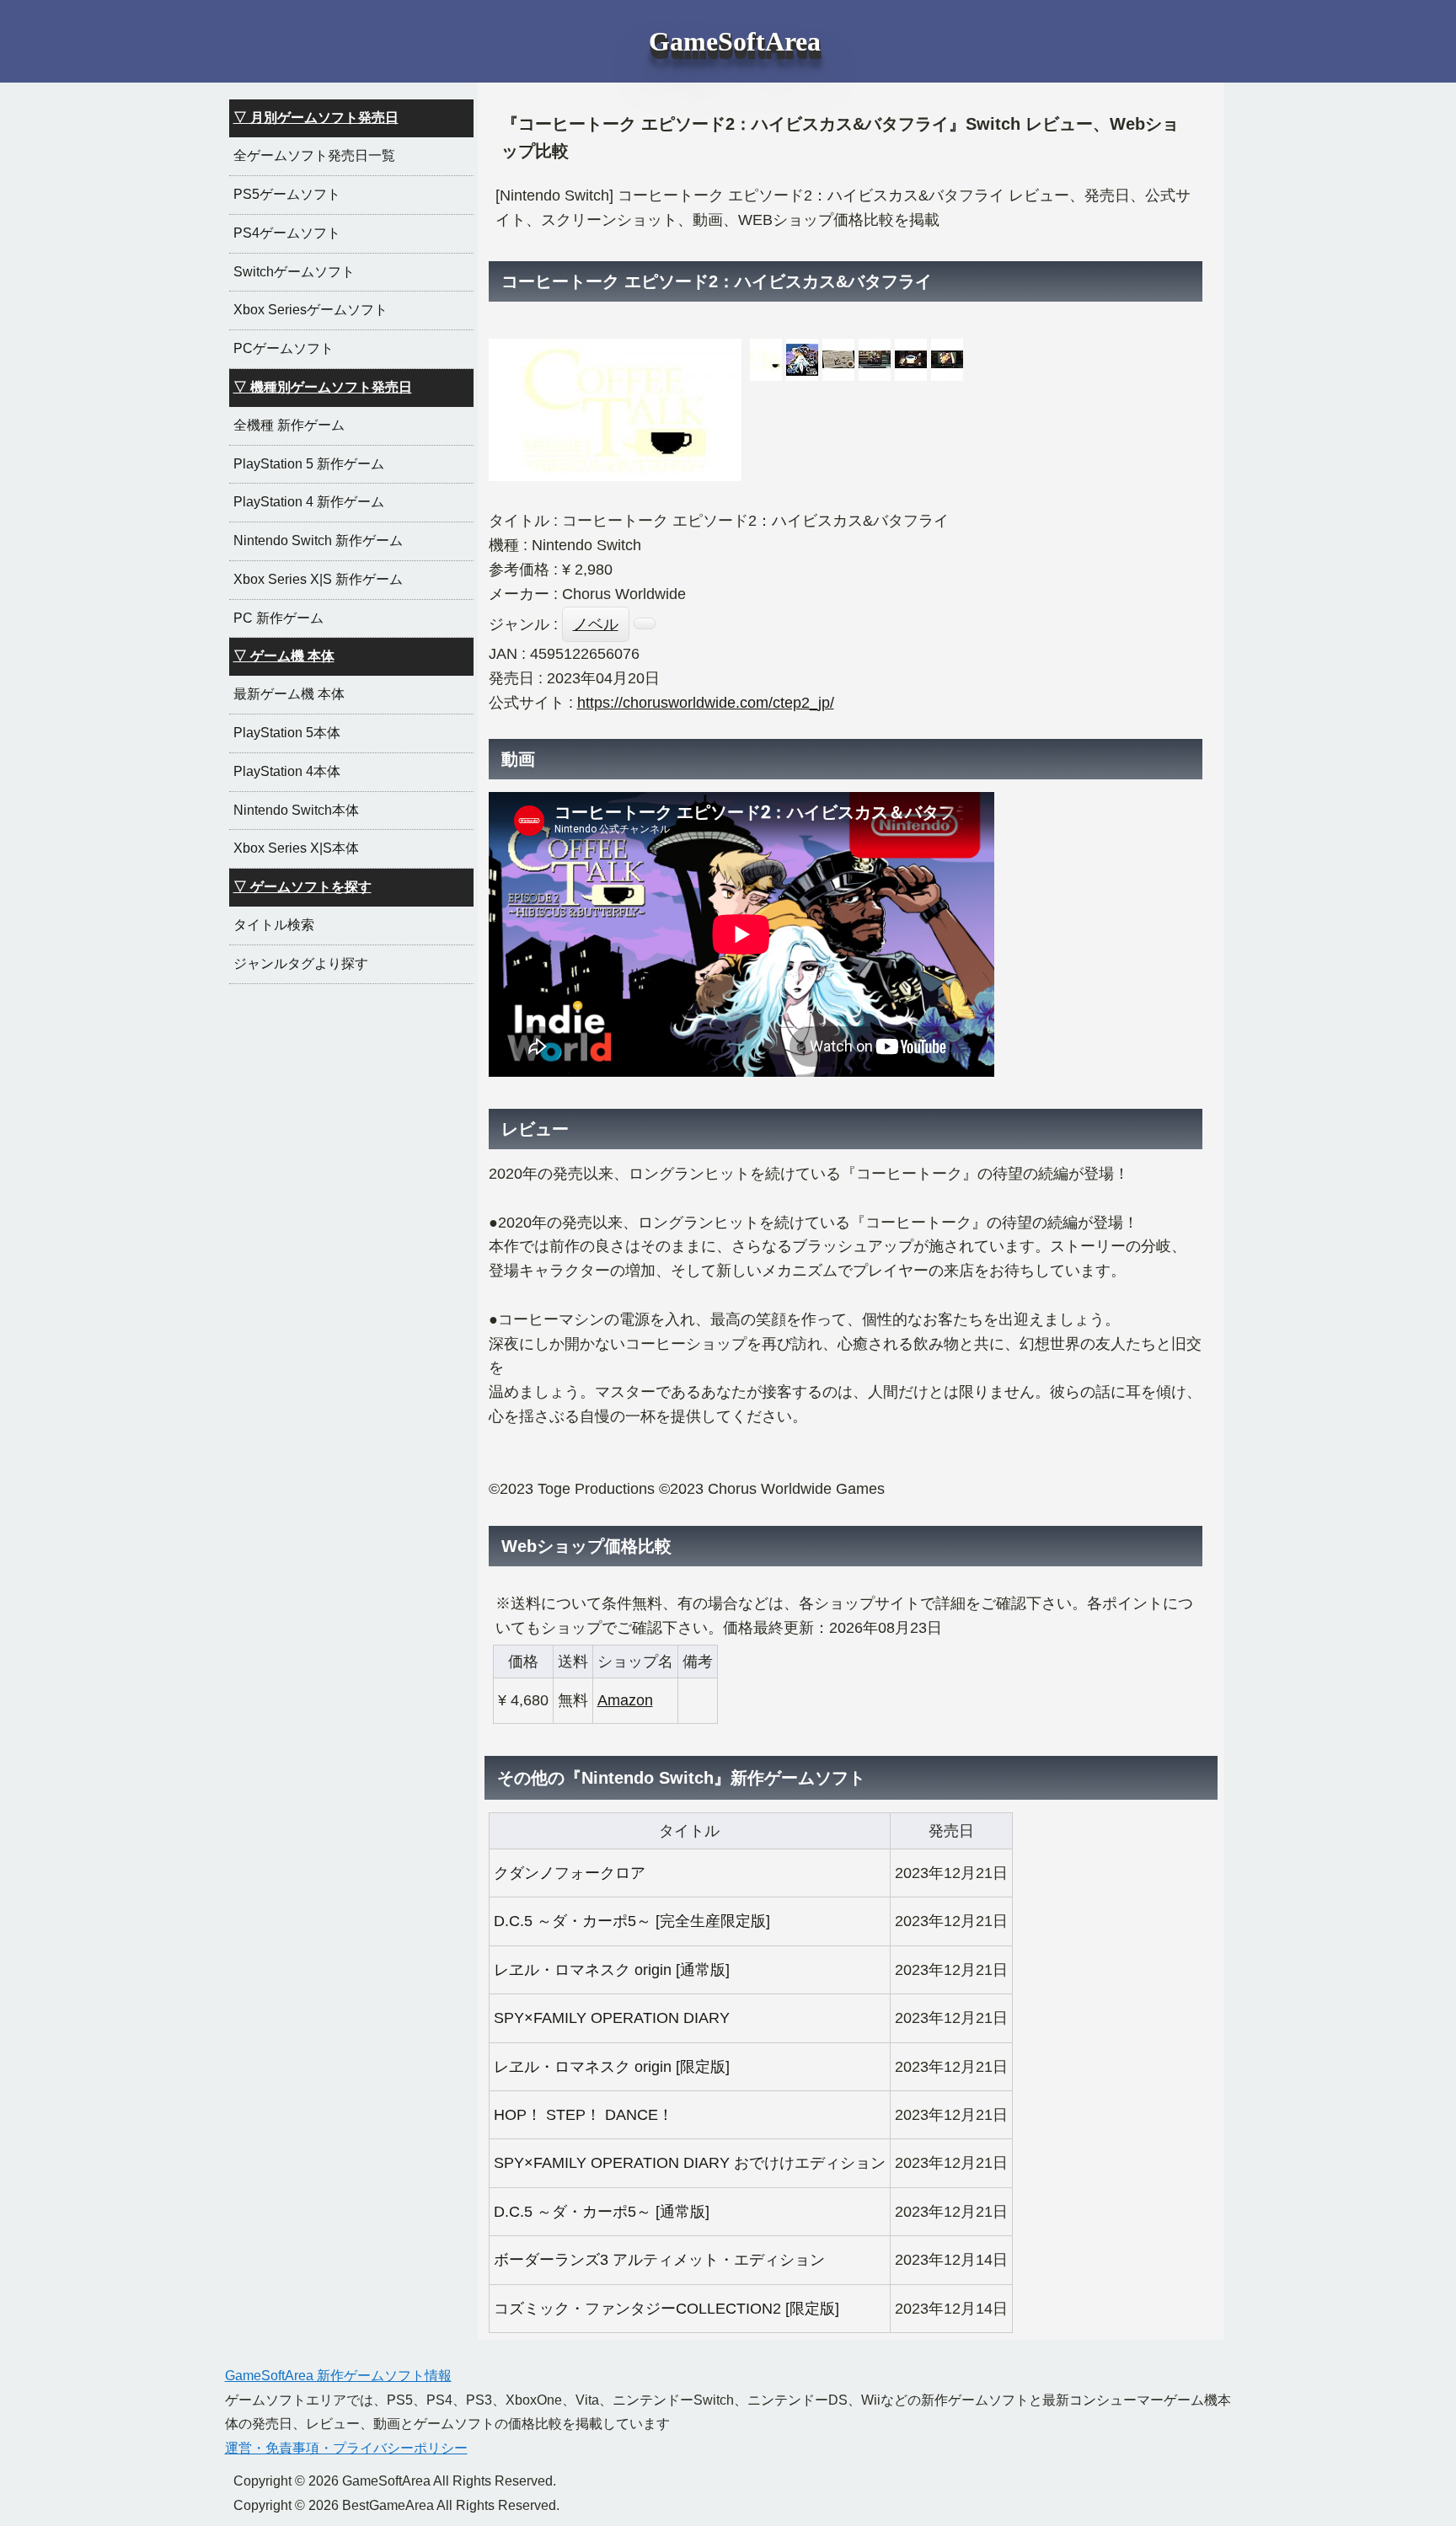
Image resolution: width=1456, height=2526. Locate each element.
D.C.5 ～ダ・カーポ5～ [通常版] (602, 2212)
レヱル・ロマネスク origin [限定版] (612, 2067)
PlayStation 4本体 (287, 771)
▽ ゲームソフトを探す (302, 887)
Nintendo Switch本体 (296, 810)
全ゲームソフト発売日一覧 (314, 155)
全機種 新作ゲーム (289, 425)
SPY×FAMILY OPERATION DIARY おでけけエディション (690, 2163)
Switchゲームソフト (294, 272)
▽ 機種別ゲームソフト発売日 (323, 387)
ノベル (596, 624)
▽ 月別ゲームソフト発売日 (316, 118)
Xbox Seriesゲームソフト (310, 310)
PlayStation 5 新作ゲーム (309, 464)
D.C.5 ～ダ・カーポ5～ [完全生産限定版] (632, 1921)
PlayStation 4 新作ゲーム (309, 502)
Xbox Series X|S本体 (296, 848)
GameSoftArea (735, 41)
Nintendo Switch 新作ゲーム (318, 541)
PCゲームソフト (284, 348)
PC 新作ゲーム (278, 618)
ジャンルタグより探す (301, 963)
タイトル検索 (274, 925)
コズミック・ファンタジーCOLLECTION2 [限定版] (666, 2309)
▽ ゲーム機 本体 (284, 656)
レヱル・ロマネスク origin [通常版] (612, 1970)
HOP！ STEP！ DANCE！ (583, 2115)
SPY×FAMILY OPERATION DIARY (612, 2018)
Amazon (625, 1700)
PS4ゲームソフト (287, 233)
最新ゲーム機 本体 (289, 694)
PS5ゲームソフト (287, 194)
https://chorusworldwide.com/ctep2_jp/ (706, 703)
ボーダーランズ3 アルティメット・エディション (659, 2260)
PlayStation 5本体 (287, 733)
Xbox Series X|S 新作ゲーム (318, 579)
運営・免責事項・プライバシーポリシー (346, 2448)
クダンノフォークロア (570, 1873)
